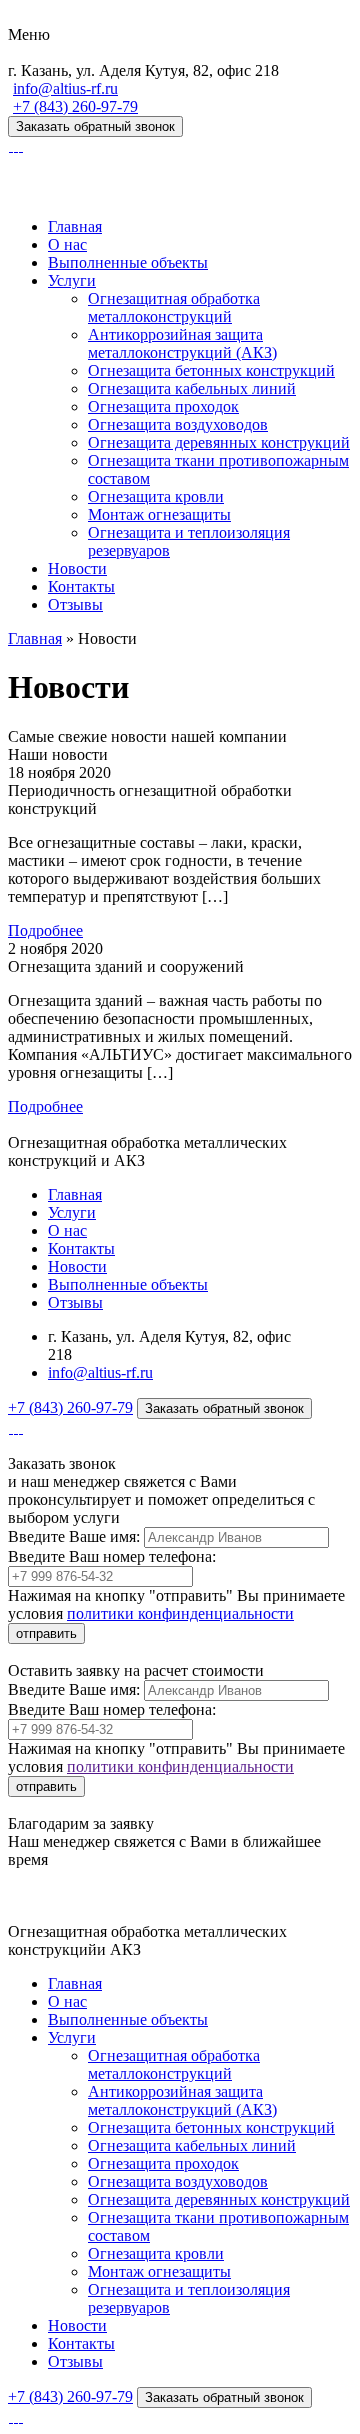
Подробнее (45, 930)
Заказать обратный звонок (95, 126)
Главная (75, 226)
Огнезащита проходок (163, 406)
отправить (46, 1633)
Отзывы (75, 604)
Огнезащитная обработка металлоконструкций (174, 307)
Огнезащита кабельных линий (192, 388)
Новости (77, 568)
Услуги (72, 280)
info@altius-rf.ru (65, 88)
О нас (67, 244)
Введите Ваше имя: (74, 1536)
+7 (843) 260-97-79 (75, 106)
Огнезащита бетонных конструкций (211, 370)
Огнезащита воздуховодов (178, 424)
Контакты (81, 586)
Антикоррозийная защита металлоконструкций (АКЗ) (182, 343)
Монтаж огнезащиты (159, 514)
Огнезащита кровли (156, 496)
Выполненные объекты (128, 262)
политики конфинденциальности (180, 1613)
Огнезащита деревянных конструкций (219, 442)
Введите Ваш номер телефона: (112, 1556)
